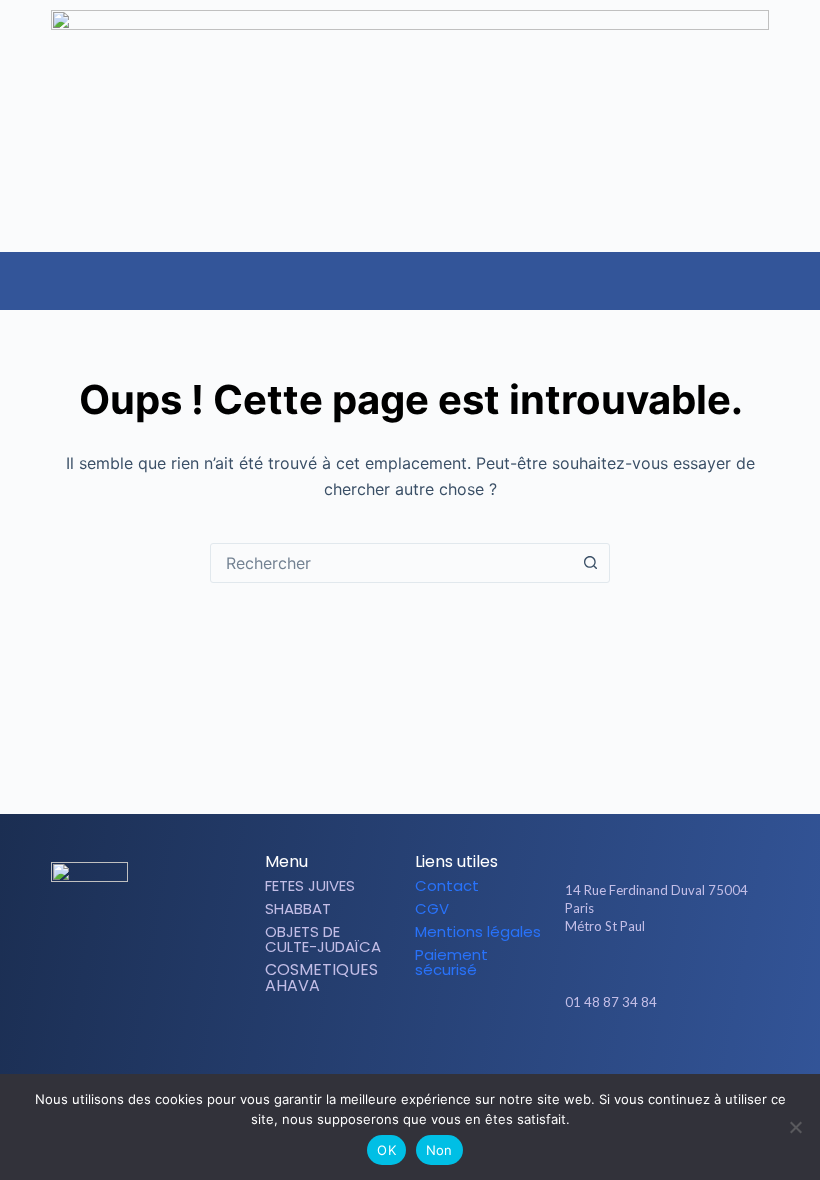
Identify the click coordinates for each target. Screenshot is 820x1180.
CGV (432, 908)
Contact (447, 885)
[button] (804, 271)
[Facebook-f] (635, 1060)
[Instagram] (669, 1060)
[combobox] (391, 563)
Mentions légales (478, 931)
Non (439, 1150)
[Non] (795, 1127)
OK (386, 1150)
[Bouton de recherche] (590, 563)
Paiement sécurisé (451, 962)
